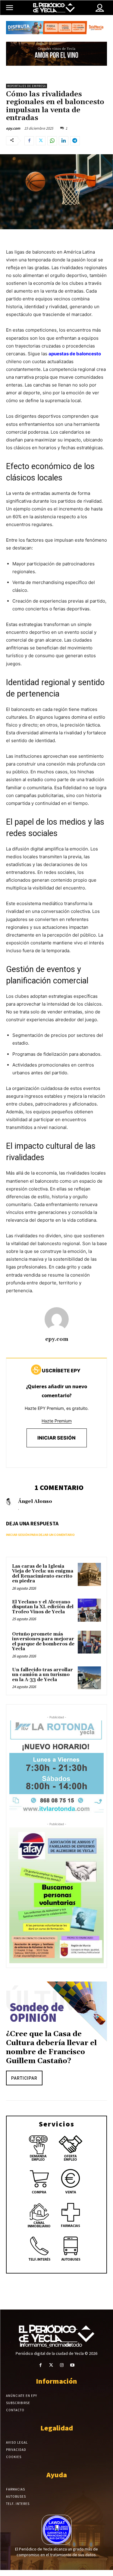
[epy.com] (57, 1319)
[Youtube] (72, 2365)
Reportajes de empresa (27, 86)
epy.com (13, 128)
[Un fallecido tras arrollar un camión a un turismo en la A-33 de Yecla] (89, 1678)
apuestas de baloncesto (75, 354)
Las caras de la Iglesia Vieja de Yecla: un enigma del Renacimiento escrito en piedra (43, 1574)
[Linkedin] (64, 141)
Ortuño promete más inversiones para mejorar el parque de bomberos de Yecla (43, 1642)
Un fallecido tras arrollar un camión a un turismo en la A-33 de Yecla (42, 1675)
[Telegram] (75, 141)
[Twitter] (41, 141)
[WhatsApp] (52, 141)
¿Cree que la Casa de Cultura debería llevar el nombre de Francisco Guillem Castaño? (51, 2048)
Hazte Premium (57, 1421)
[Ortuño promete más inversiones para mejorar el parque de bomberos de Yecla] (89, 1642)
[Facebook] (29, 141)
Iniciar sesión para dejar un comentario (40, 1535)
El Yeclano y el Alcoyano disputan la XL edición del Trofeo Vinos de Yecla (43, 1607)
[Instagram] (62, 2365)
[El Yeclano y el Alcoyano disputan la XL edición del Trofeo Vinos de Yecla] (89, 1610)
